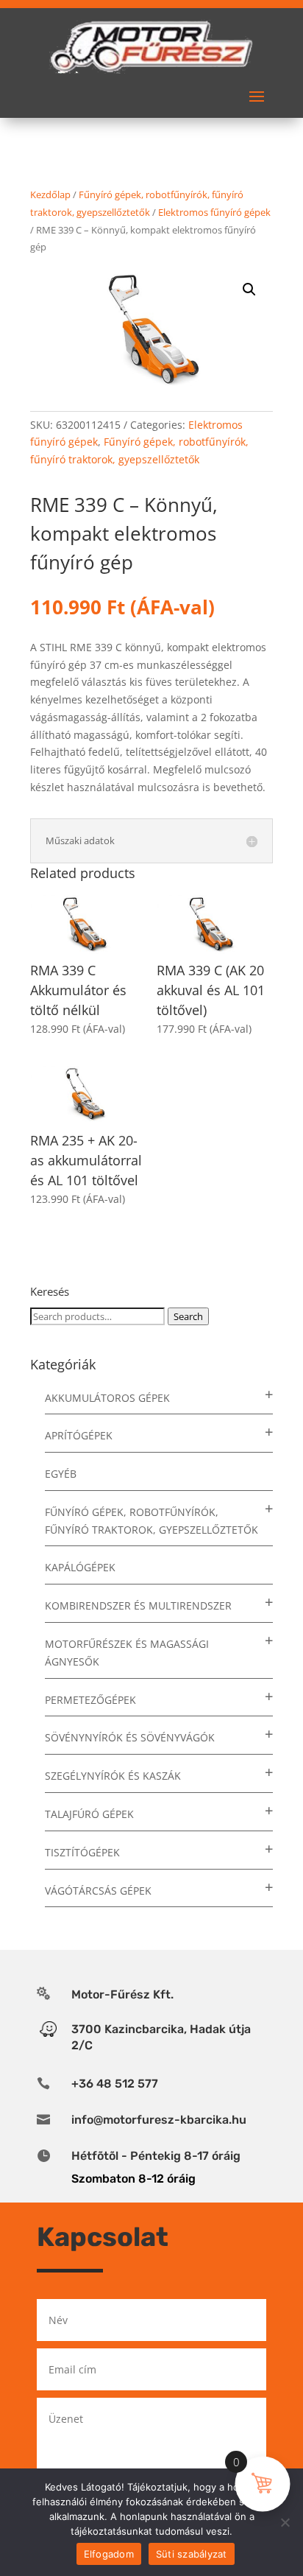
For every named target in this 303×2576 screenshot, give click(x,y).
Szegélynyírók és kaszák (113, 1776)
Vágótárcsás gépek (98, 1891)
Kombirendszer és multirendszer (138, 1605)
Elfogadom (109, 2554)
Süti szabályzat (192, 2554)
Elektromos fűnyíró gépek (214, 212)
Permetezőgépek (90, 1700)
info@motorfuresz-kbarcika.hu (159, 2120)
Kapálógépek (80, 1567)
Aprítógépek (79, 1435)
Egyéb (61, 1474)
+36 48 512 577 (115, 2084)
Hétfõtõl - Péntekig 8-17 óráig (156, 2156)
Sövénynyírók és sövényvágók (130, 1737)
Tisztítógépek (82, 1852)
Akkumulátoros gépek (107, 1398)
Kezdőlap (50, 194)
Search (188, 1316)
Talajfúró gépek (89, 1814)
